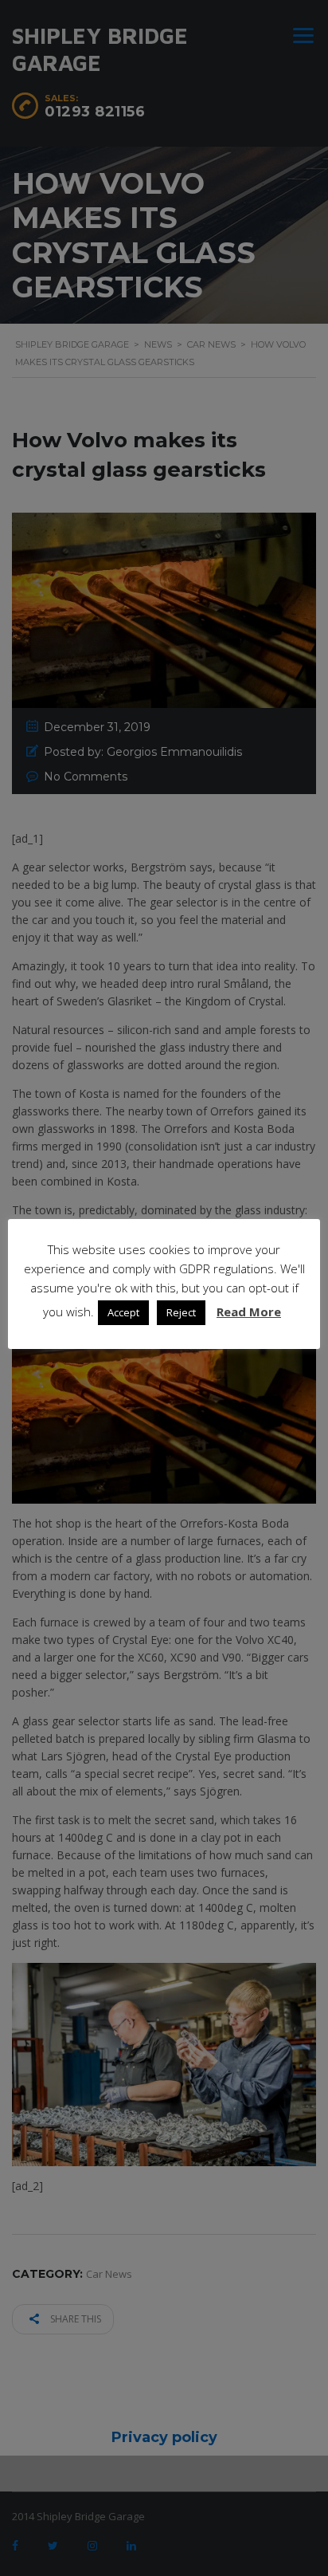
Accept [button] (123, 1312)
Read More (249, 1312)
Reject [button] (181, 1312)
